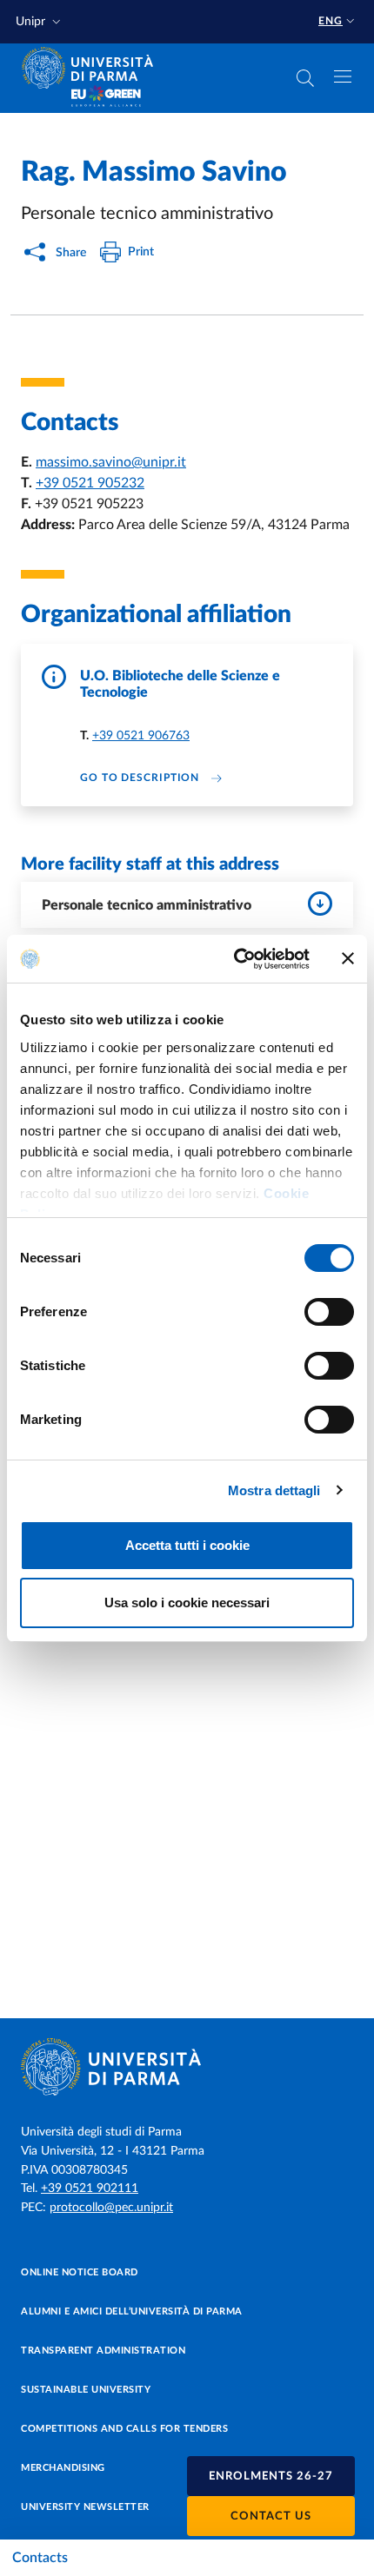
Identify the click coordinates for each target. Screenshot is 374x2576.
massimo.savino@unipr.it (111, 462)
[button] (40, 22)
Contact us (271, 2516)
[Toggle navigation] (343, 76)
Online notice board (80, 2272)
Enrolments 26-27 (271, 2477)
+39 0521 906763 (141, 736)
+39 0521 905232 (90, 483)
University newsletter (85, 2507)
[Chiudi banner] (348, 958)
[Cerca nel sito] (305, 78)
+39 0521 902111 (90, 2189)
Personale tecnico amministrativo (147, 905)
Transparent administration (103, 2351)
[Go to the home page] (93, 68)
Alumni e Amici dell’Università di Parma (132, 2311)
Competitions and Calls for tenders (124, 2429)
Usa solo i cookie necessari (187, 1603)
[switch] (329, 1312)
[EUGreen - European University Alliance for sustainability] (106, 97)
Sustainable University (86, 2390)
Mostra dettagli (274, 1490)
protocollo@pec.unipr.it (111, 2208)
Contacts (40, 2558)
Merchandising (63, 2468)
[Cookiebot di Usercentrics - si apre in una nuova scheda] (235, 959)
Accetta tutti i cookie (187, 1545)
